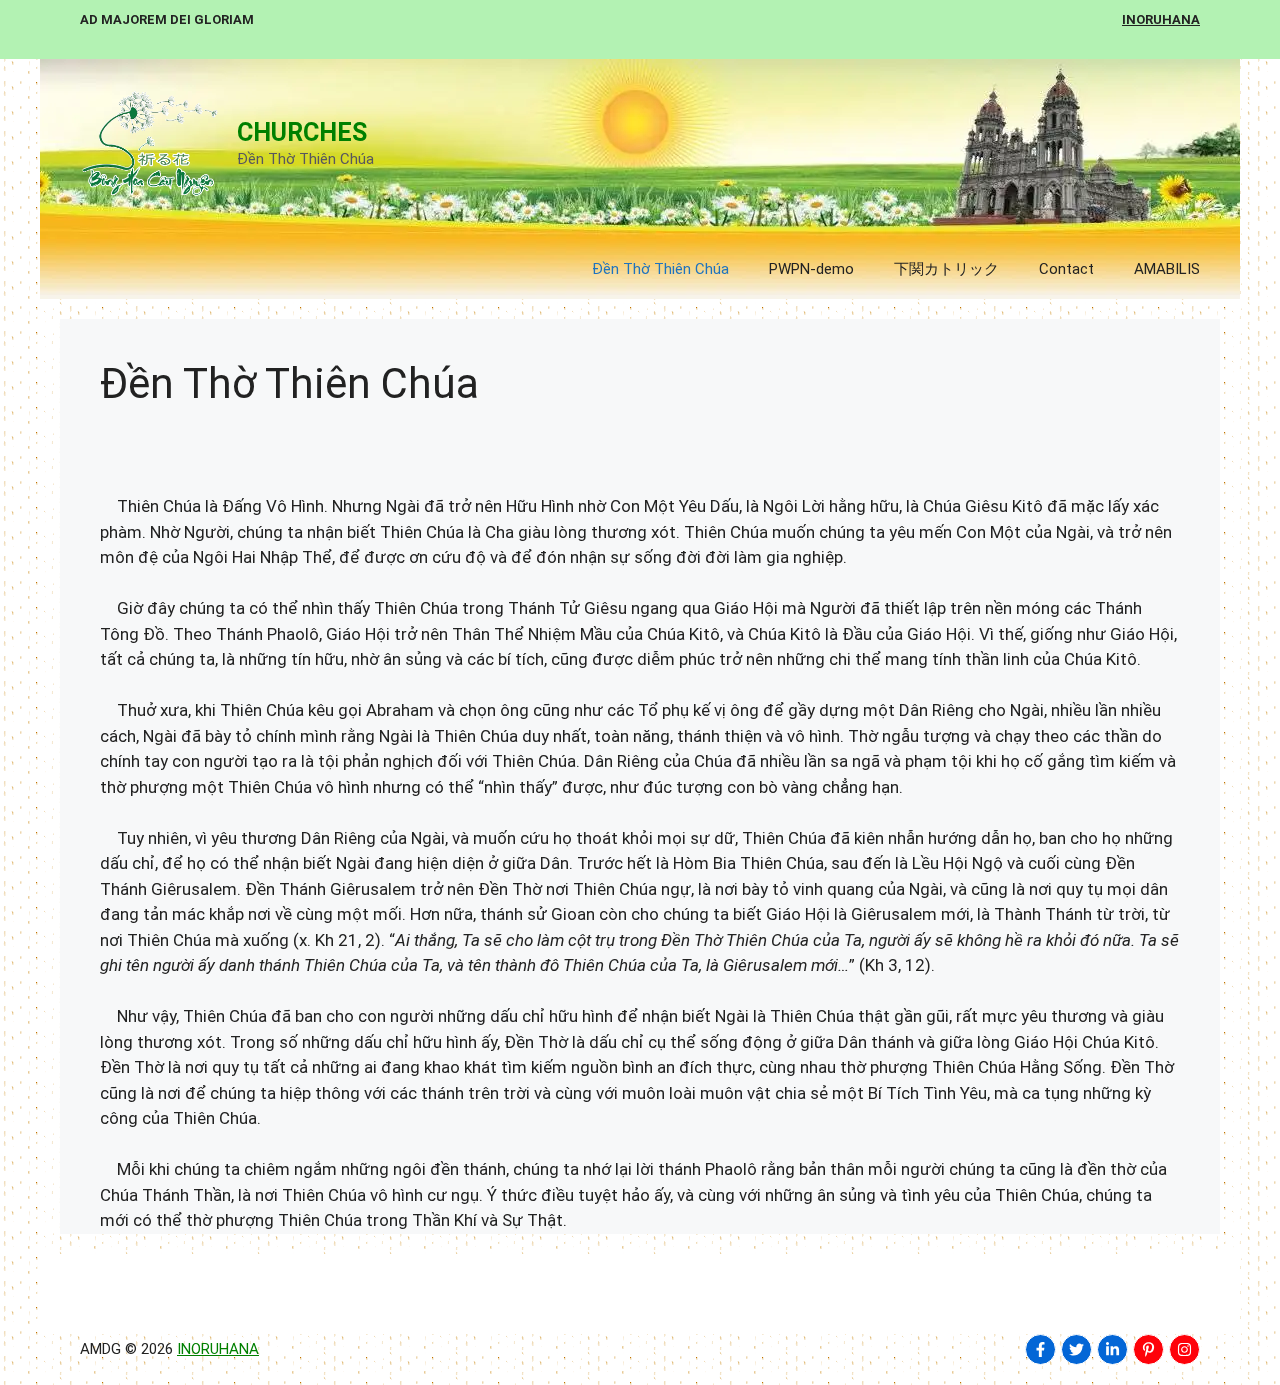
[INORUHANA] (1040, 1349)
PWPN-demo (811, 269)
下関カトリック (946, 269)
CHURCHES (302, 132)
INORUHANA (218, 1349)
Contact (1066, 269)
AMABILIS (1167, 269)
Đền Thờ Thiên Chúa (660, 269)
